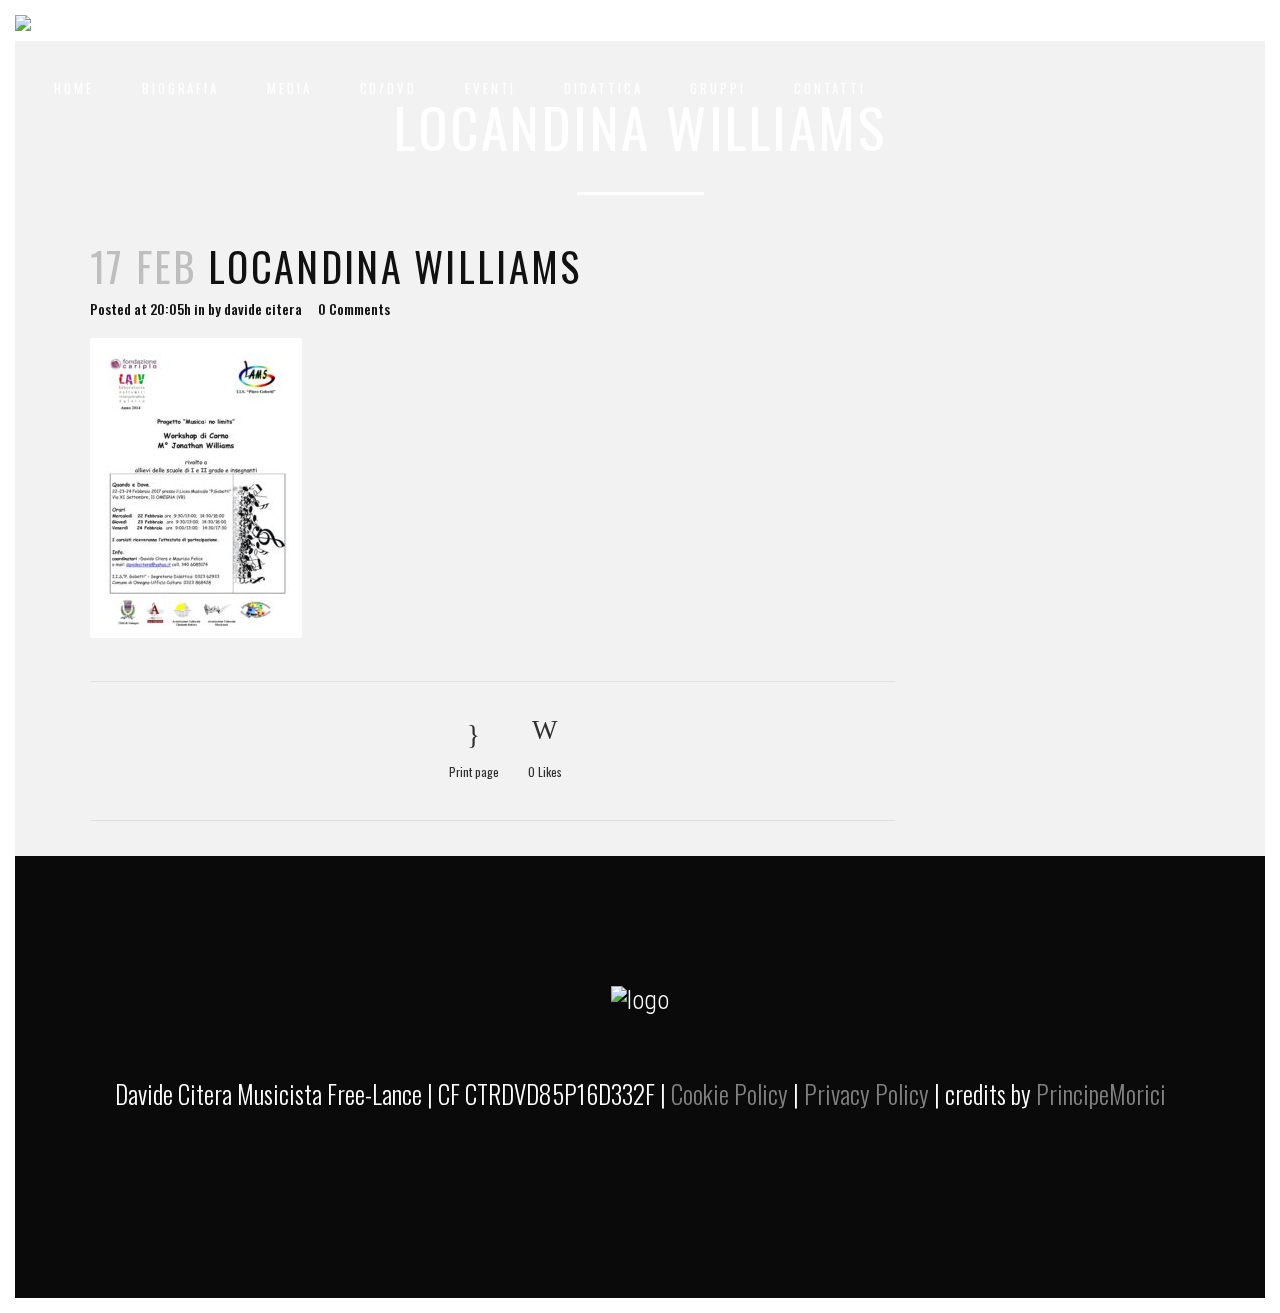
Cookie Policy (729, 1093)
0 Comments (354, 308)
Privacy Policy (866, 1093)
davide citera (263, 308)
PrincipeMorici (1101, 1093)
